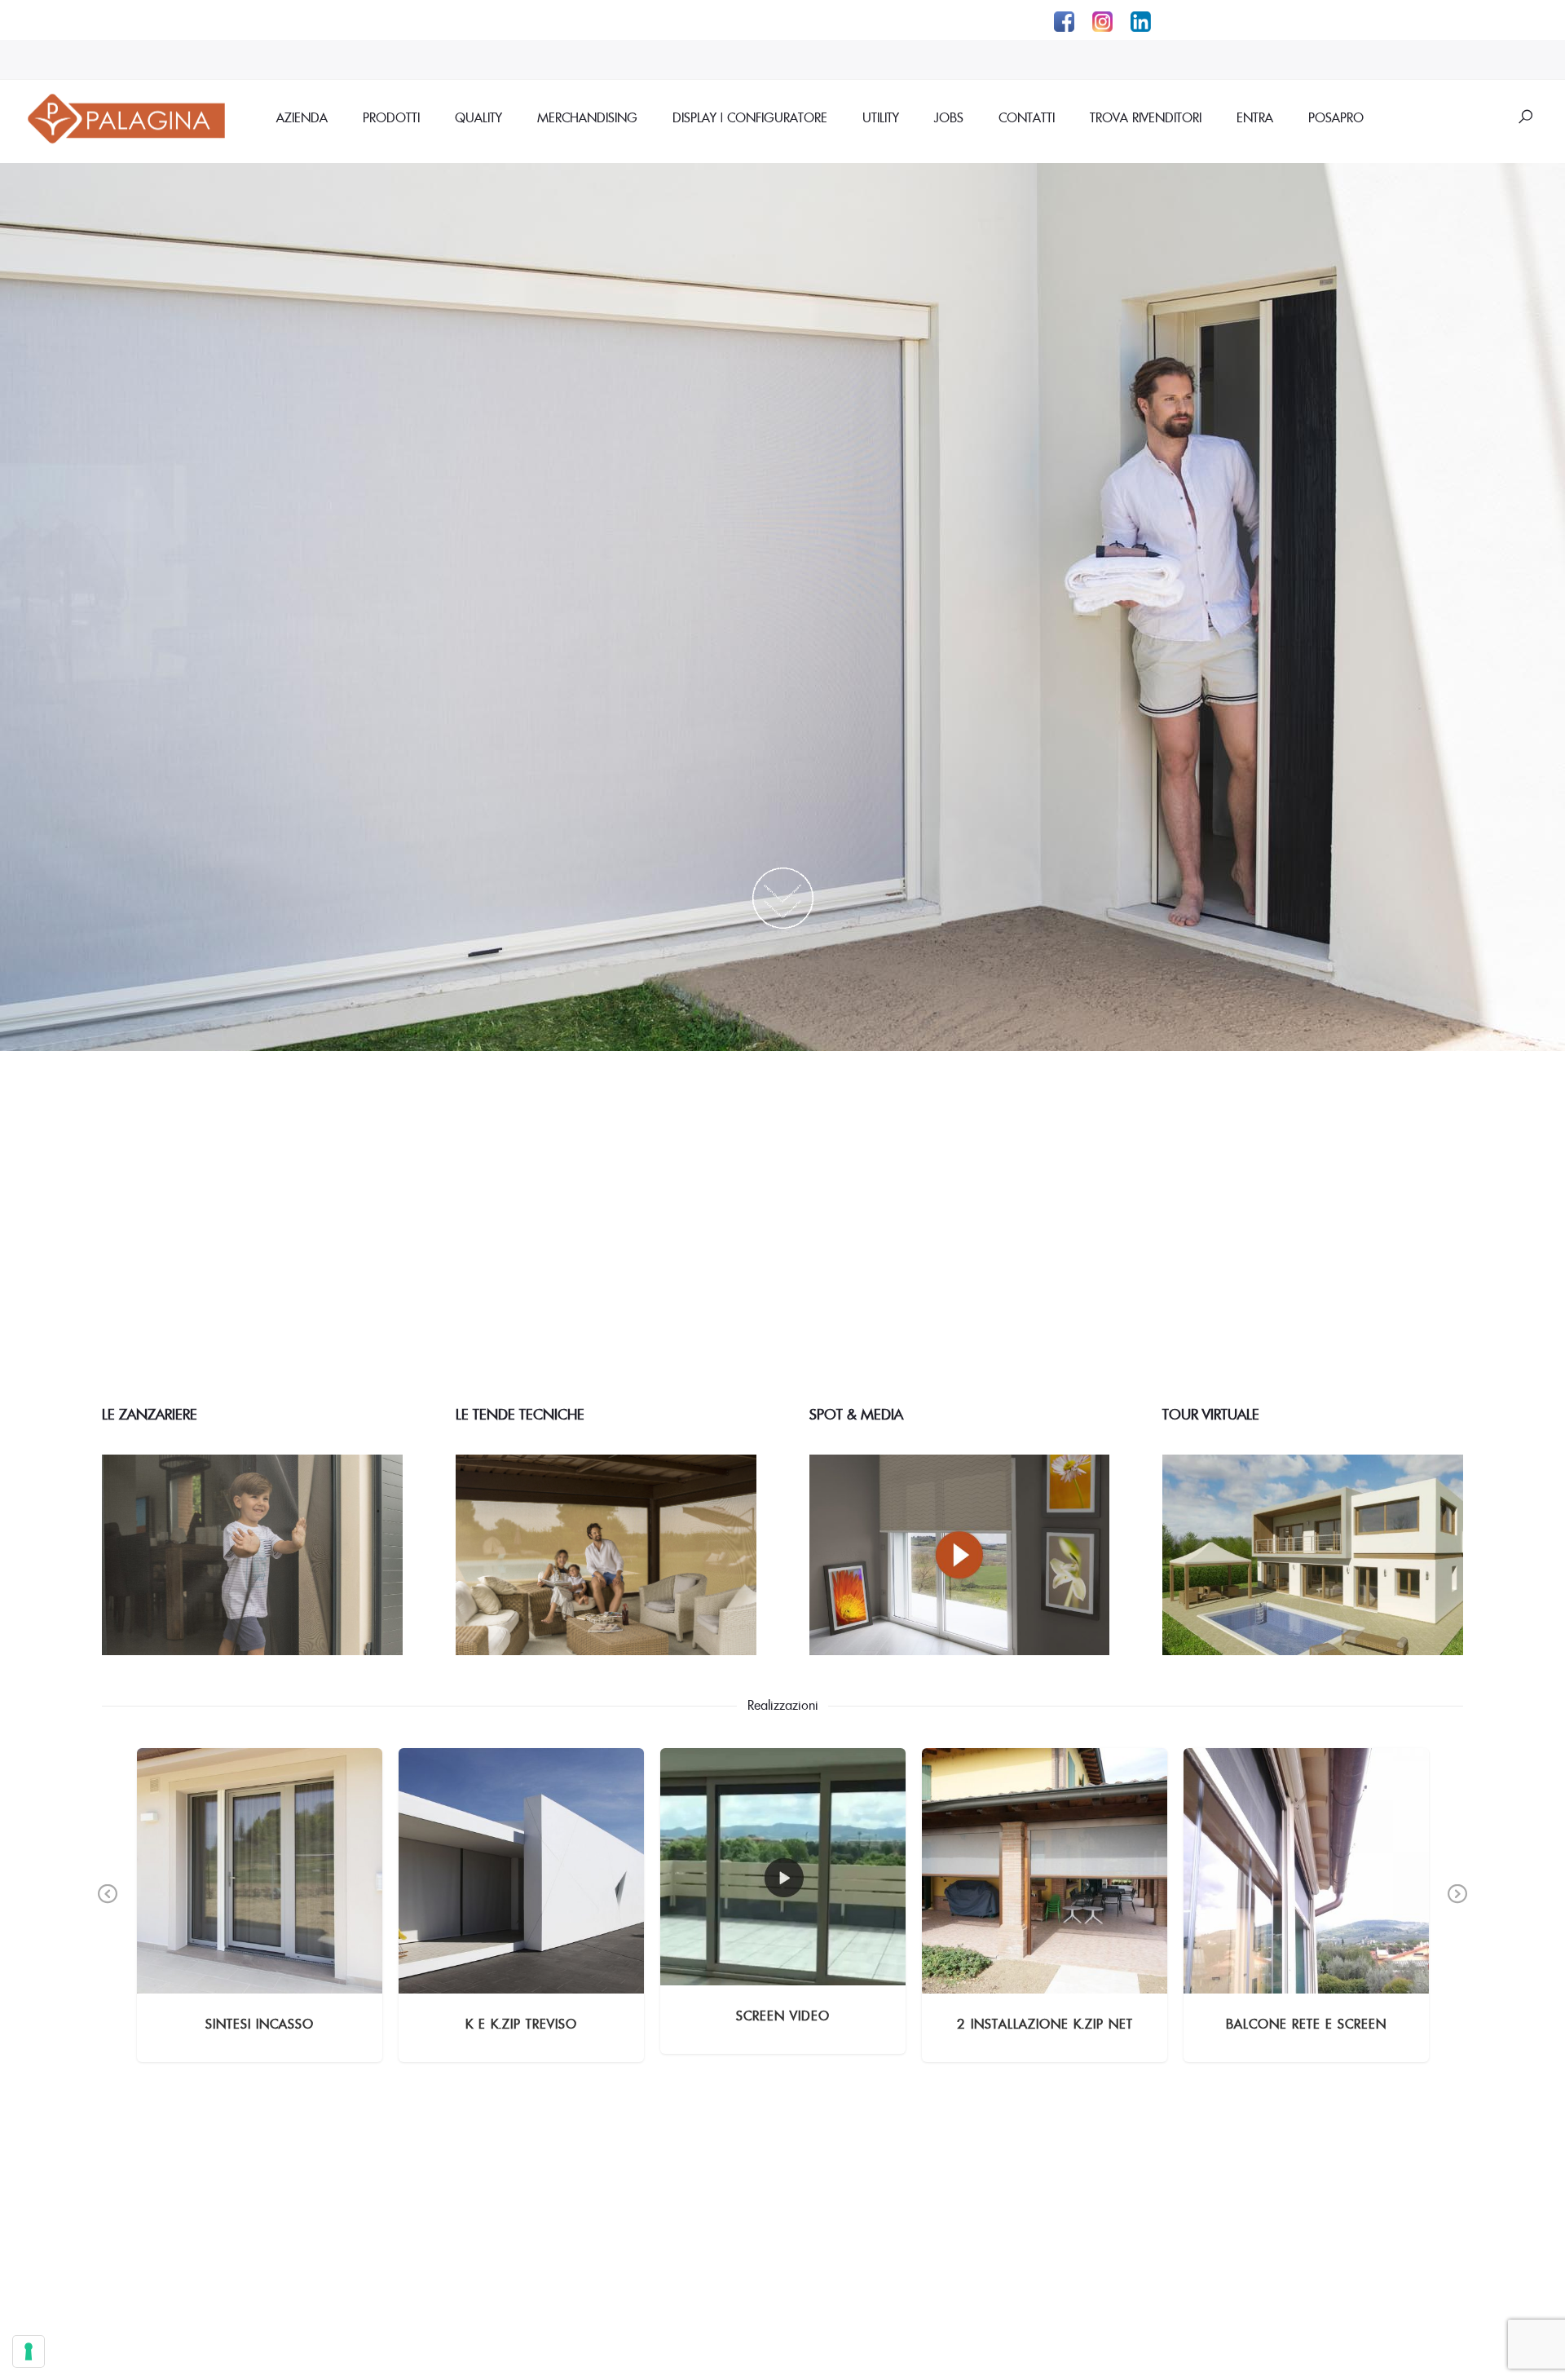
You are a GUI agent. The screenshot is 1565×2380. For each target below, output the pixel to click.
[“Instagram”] (1105, 20)
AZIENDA (302, 117)
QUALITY (478, 117)
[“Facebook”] (1067, 20)
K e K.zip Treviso (521, 2024)
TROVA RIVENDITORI (1146, 117)
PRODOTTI (391, 117)
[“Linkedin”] (1138, 20)
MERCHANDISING (587, 117)
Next (1457, 1905)
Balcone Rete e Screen (1306, 2024)
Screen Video (783, 2016)
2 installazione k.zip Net (1045, 2024)
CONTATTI (1027, 117)
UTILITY (881, 117)
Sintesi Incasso (260, 2024)
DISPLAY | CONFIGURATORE (750, 117)
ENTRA (1255, 117)
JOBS (949, 117)
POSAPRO (1336, 117)
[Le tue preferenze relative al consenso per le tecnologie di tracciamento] (29, 2351)
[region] (782, 607)
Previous (108, 1905)
